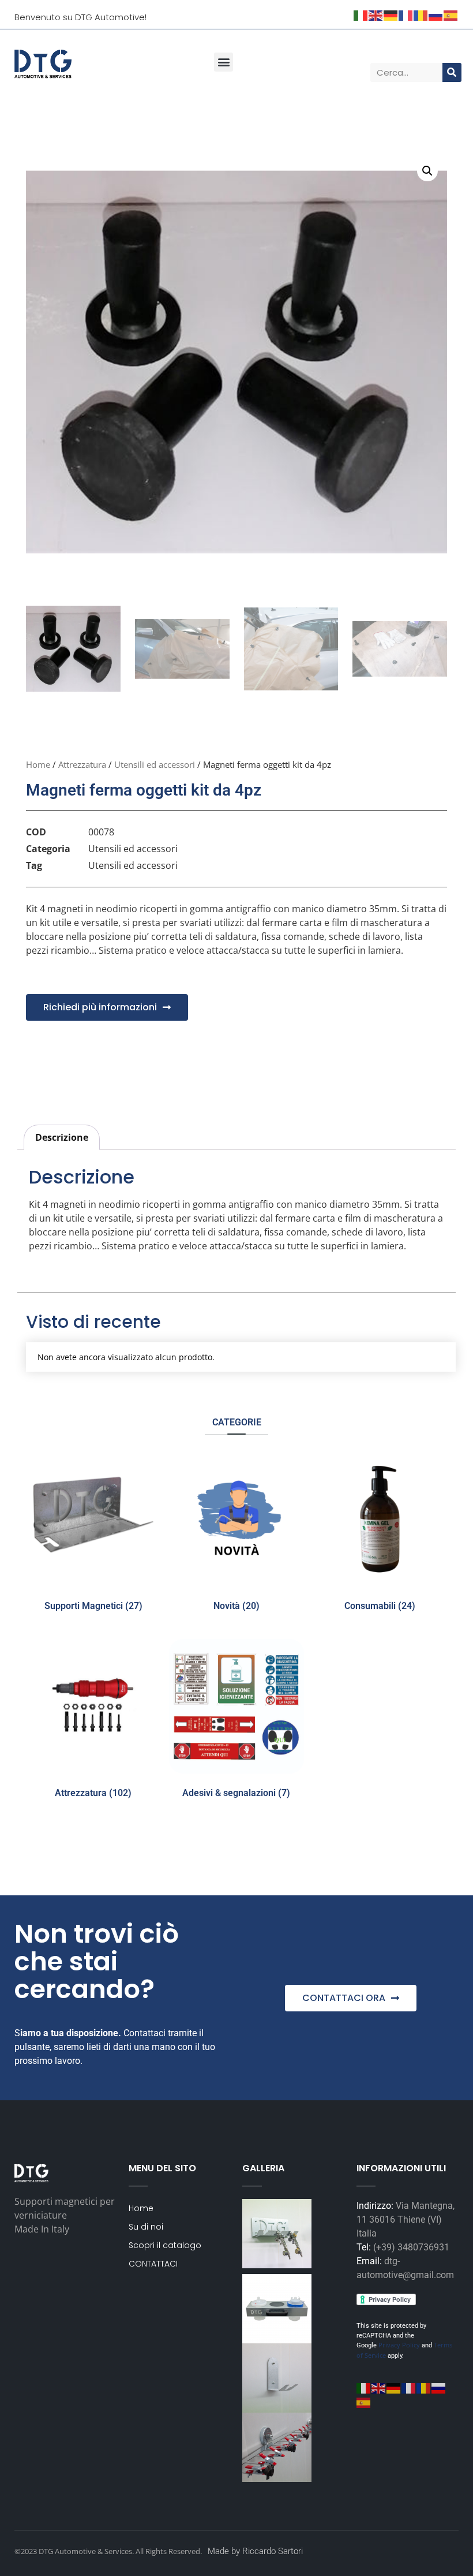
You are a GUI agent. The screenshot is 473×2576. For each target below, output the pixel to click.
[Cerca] (452, 72)
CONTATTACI (153, 2264)
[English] (379, 2388)
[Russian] (439, 2388)
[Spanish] (364, 2402)
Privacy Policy (398, 2345)
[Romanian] (424, 2388)
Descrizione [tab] (62, 1137)
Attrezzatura (82, 764)
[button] (224, 62)
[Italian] (364, 2388)
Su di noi (146, 2227)
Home (38, 764)
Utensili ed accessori (155, 764)
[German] (394, 2388)
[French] (409, 2388)
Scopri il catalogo (165, 2245)
